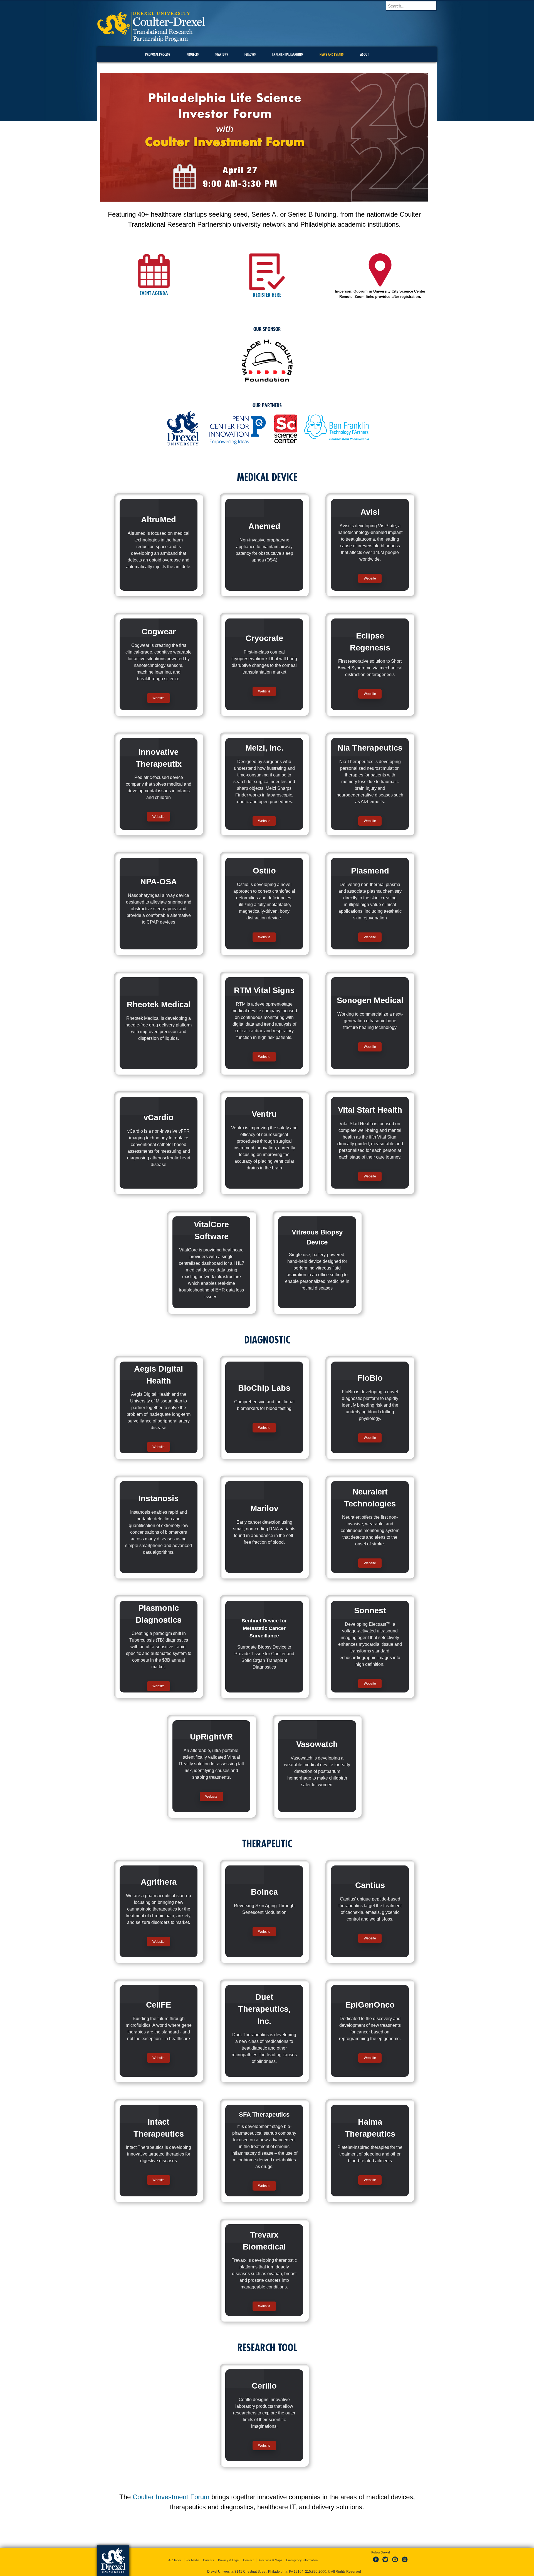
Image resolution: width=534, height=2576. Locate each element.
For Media (192, 2560)
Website (370, 578)
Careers (209, 2560)
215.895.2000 (316, 2572)
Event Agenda (154, 293)
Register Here (267, 295)
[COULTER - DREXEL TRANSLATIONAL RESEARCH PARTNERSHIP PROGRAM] (151, 40)
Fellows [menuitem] (250, 54)
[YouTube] (404, 2563)
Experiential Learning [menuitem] (288, 54)
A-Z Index (175, 2560)
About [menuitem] (364, 54)
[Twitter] (386, 2563)
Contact (248, 2560)
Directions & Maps (270, 2560)
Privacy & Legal (229, 2560)
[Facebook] (377, 2563)
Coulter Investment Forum (171, 2497)
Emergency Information (302, 2560)
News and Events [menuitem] (332, 54)
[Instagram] (395, 2563)
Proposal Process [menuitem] (158, 54)
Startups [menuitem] (222, 54)
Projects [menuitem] (193, 54)
